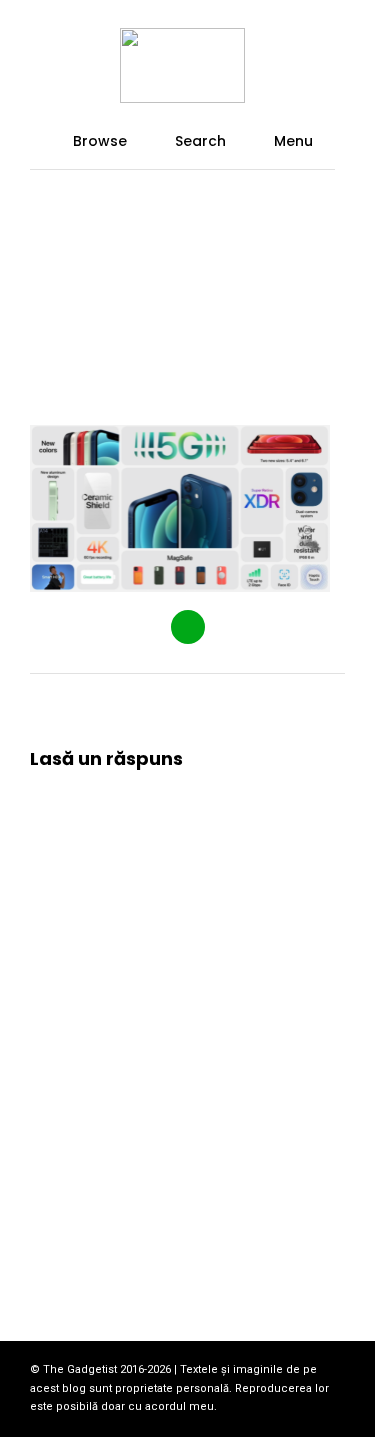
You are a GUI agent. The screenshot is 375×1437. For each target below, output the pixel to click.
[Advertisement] (187, 277)
